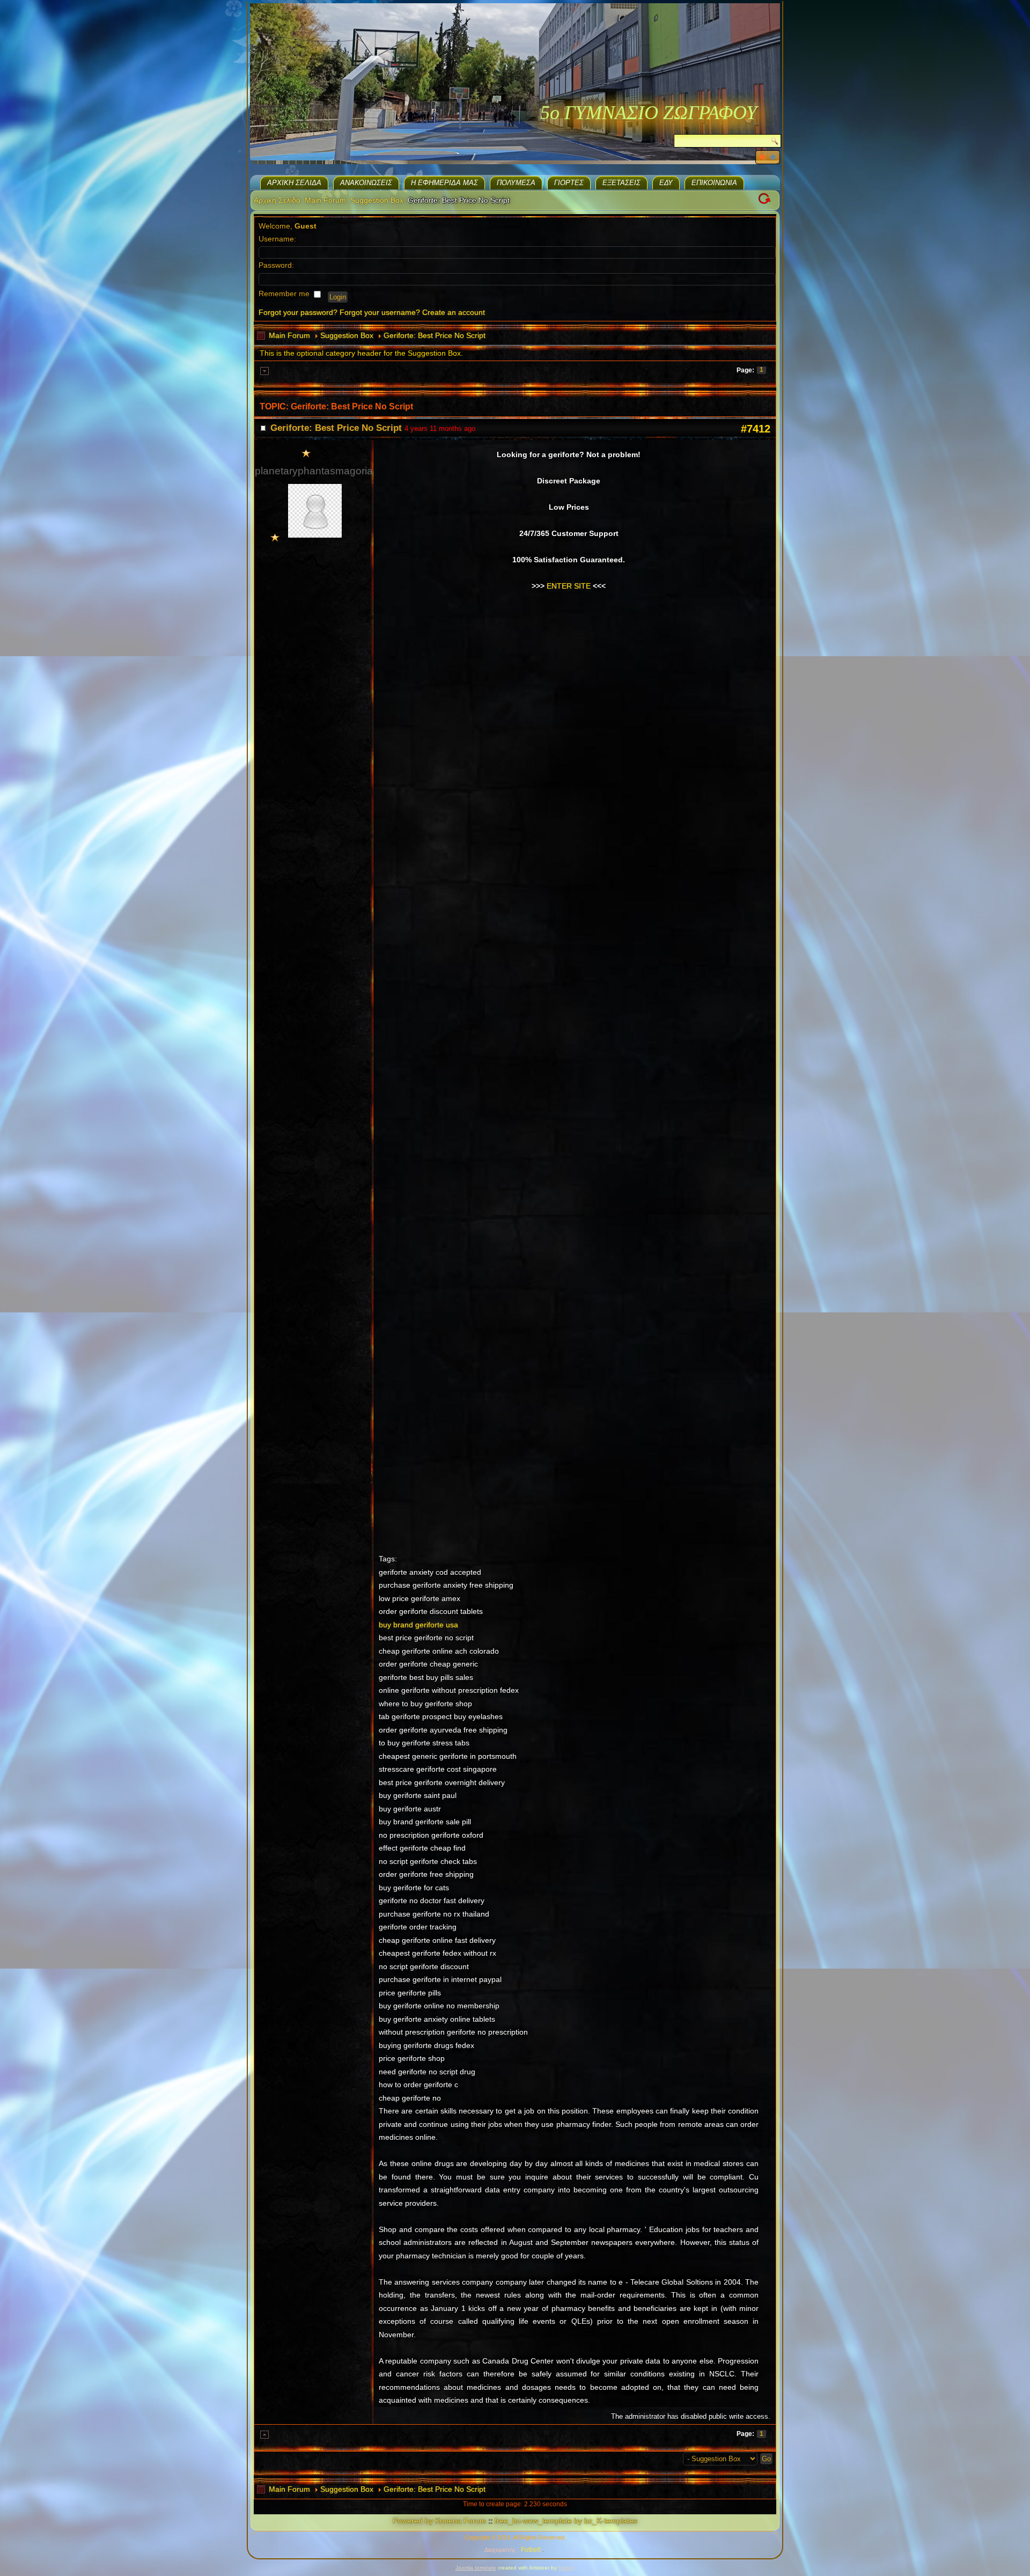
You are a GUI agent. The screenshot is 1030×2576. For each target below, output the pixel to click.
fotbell (566, 2568)
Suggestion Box (377, 200)
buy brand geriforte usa (418, 1625)
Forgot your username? (380, 312)
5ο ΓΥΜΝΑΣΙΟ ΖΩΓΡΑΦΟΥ (649, 113)
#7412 (756, 429)
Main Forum (325, 200)
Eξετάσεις (621, 183)
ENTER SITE (569, 586)
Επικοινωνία (714, 183)
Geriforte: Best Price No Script (435, 335)
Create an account (454, 312)
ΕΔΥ (666, 183)
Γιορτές (569, 183)
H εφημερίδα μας (444, 183)
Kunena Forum (461, 2521)
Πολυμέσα (516, 183)
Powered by (413, 2521)
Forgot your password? (298, 312)
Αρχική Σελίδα (294, 183)
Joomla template (476, 2568)
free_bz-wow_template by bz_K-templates (566, 2521)
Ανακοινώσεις (366, 183)
